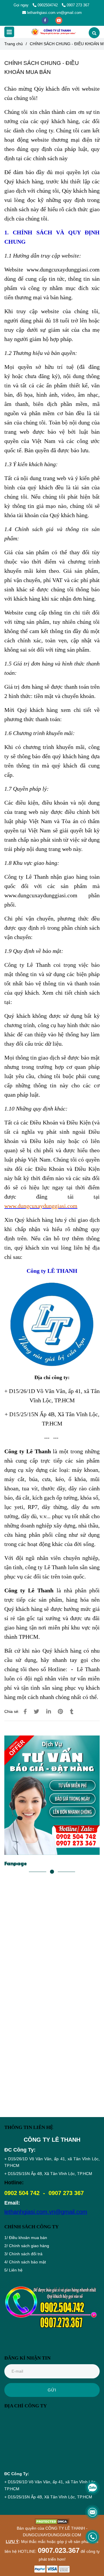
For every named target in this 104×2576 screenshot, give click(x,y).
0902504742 (48, 5)
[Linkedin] (49, 1712)
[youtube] (59, 20)
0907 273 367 (78, 5)
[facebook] (46, 20)
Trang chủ (14, 44)
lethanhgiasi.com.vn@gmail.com (54, 13)
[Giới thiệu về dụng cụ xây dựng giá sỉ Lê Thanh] (25, 1712)
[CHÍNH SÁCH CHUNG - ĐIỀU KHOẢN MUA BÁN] (53, 32)
